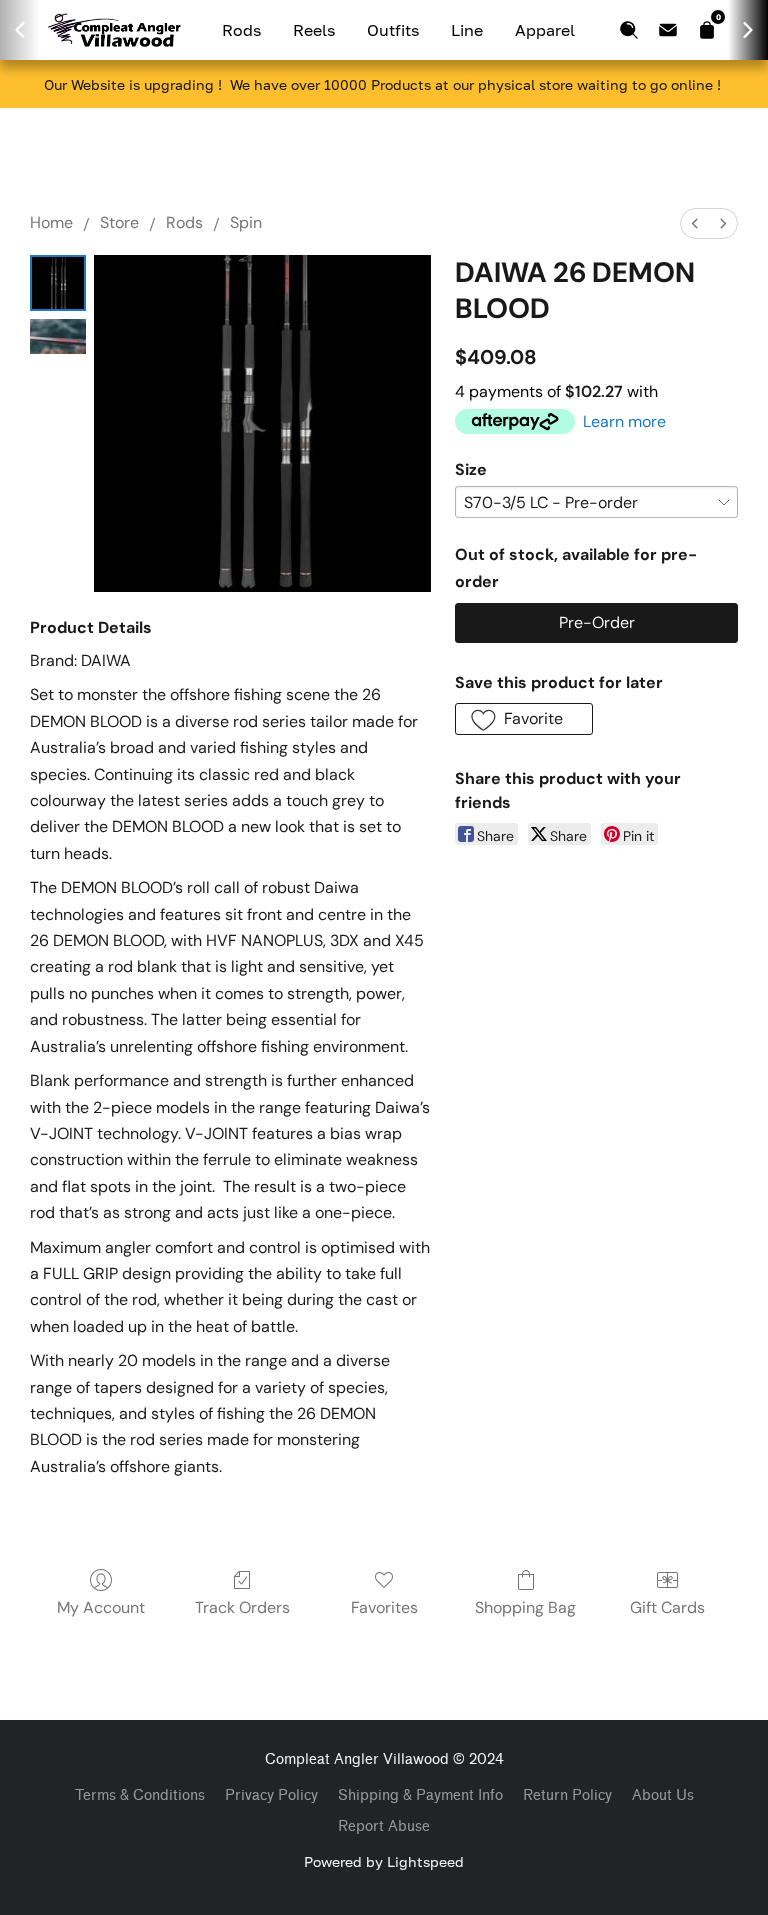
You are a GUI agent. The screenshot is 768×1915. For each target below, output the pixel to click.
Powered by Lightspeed (384, 1861)
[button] (524, 719)
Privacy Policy (271, 1795)
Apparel (545, 30)
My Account (101, 1607)
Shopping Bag (525, 1607)
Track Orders (242, 1607)
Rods (241, 30)
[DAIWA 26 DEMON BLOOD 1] (58, 336)
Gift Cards (667, 1607)
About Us (663, 1795)
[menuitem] (695, 223)
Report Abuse (384, 1826)
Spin (246, 222)
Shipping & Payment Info (420, 1795)
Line (467, 30)
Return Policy (567, 1795)
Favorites (384, 1607)
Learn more (624, 421)
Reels (314, 30)
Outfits (393, 30)
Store (119, 222)
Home (51, 222)
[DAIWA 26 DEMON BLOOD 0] (58, 283)
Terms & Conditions (140, 1795)
